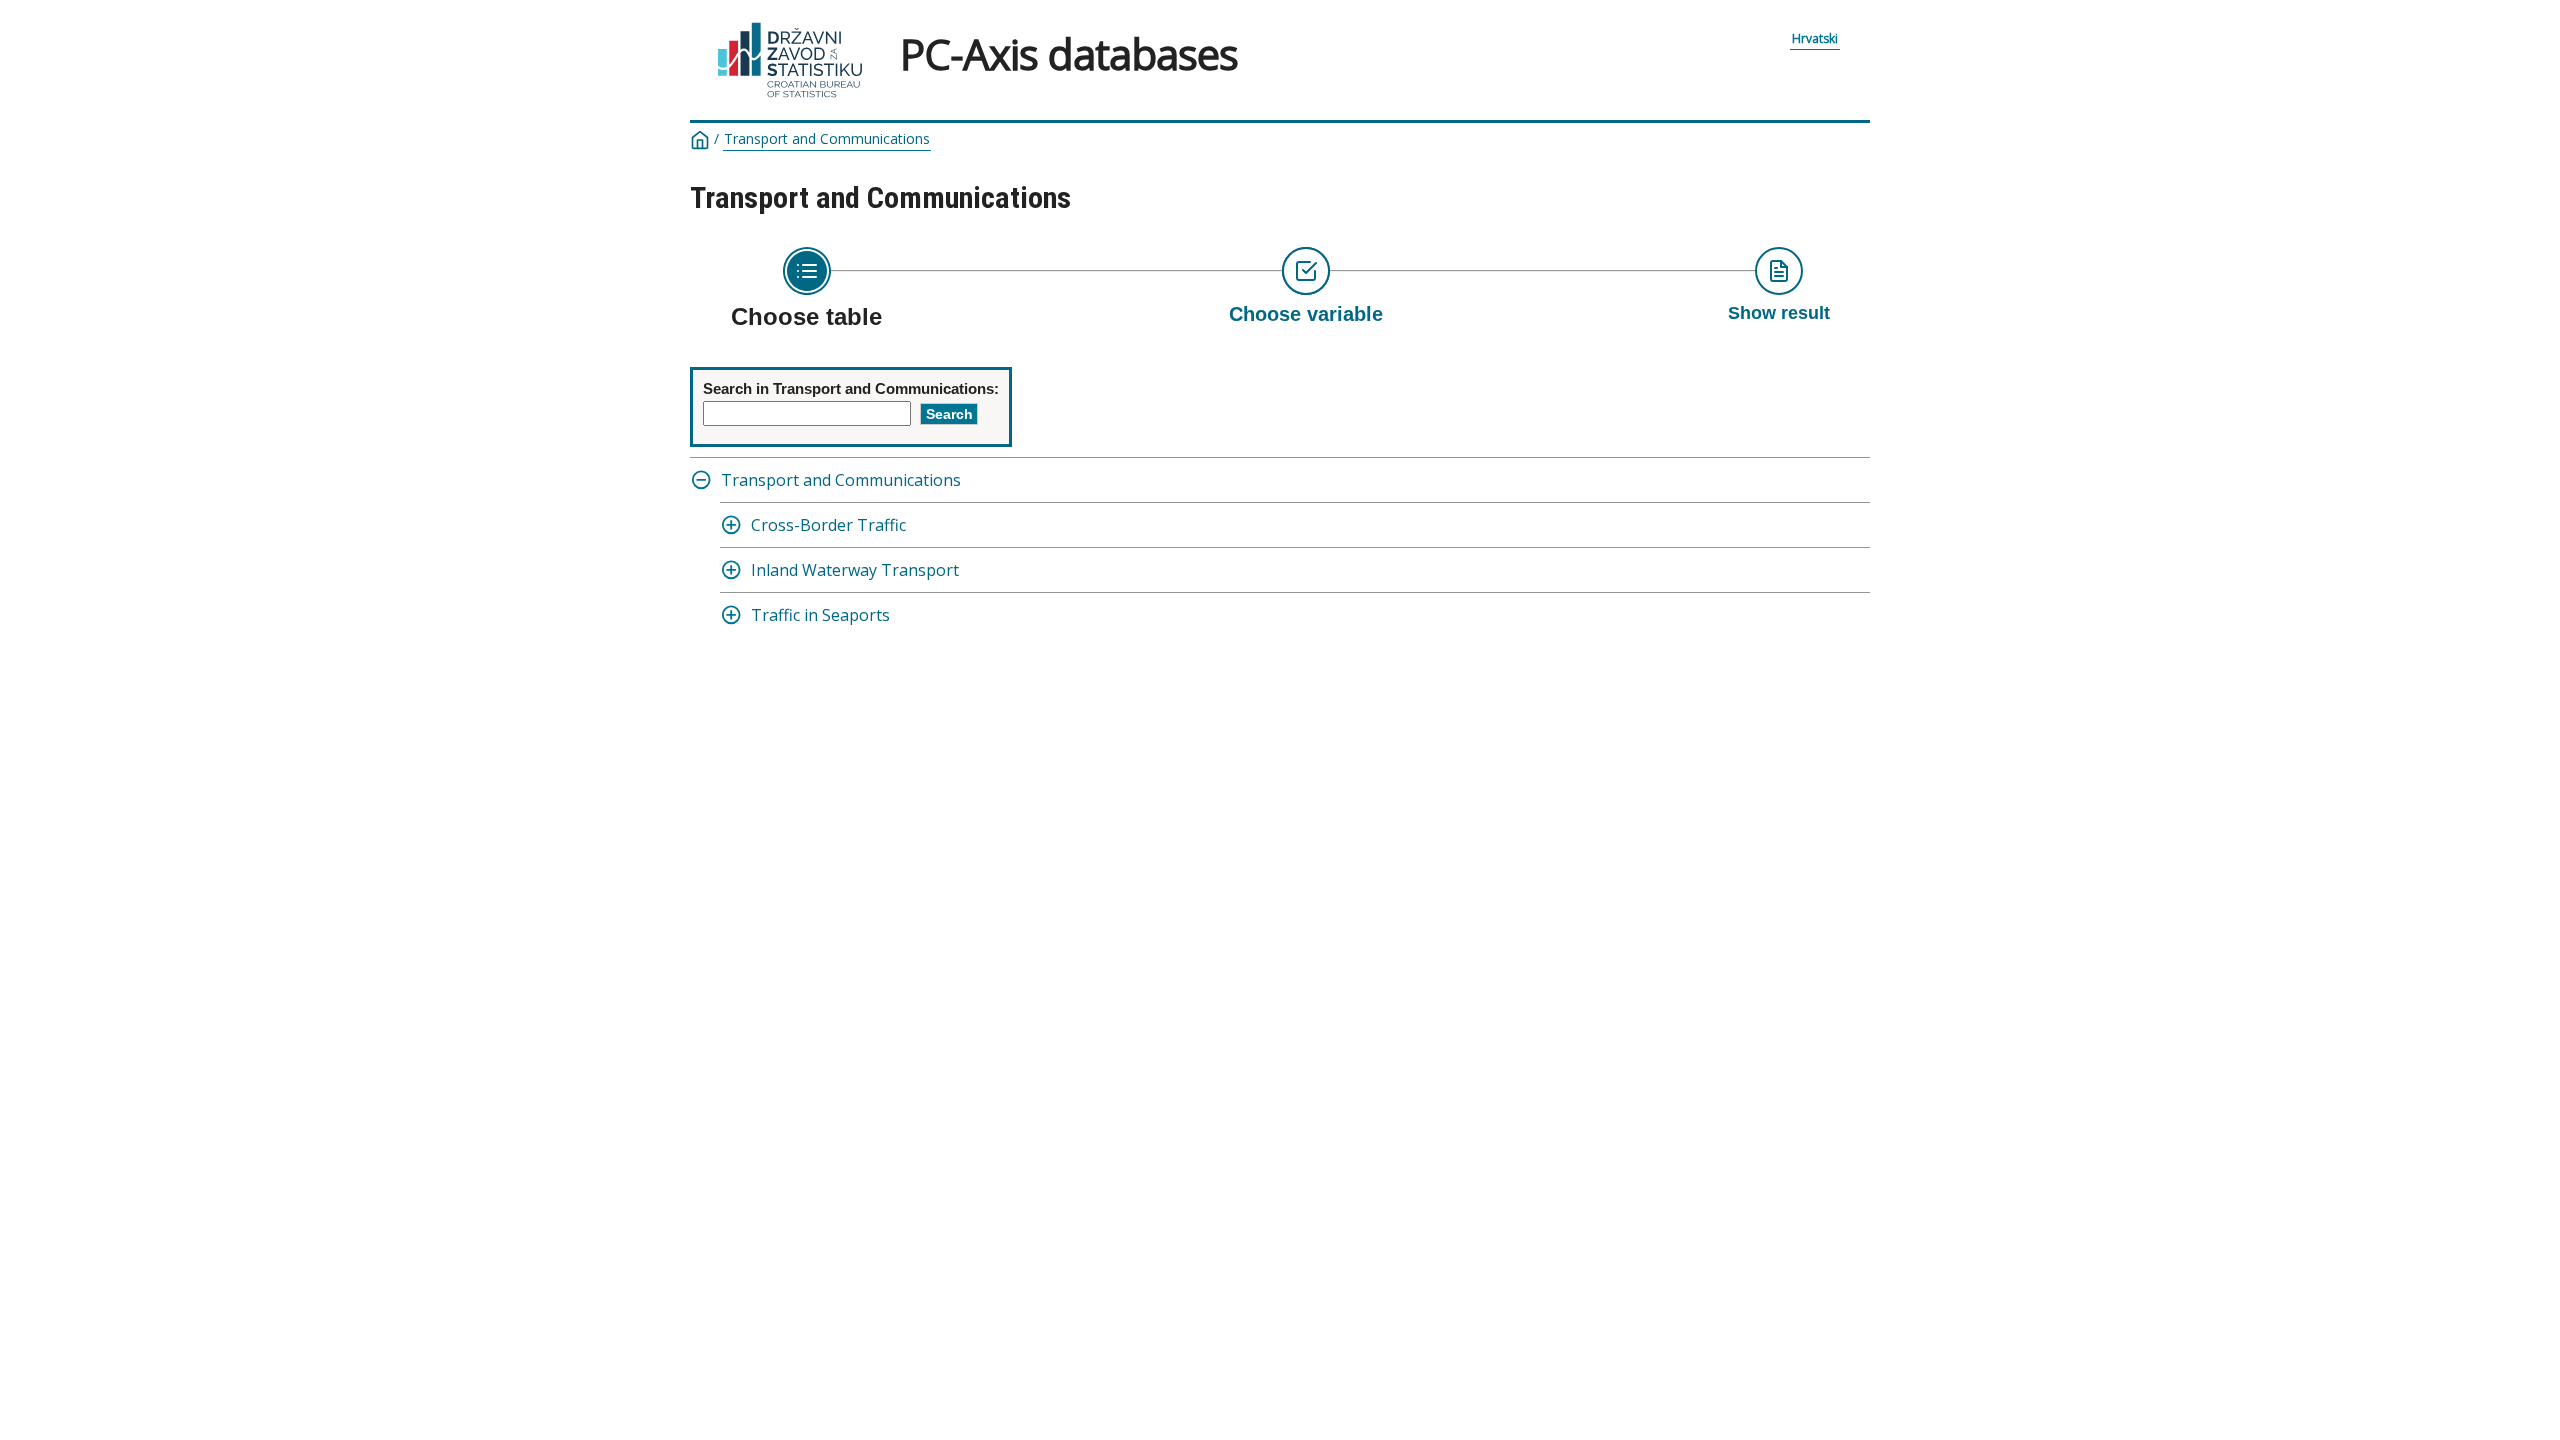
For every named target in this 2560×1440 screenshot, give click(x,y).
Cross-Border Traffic (828, 525)
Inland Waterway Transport (855, 570)
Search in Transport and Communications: (851, 388)
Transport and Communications (827, 139)
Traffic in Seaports (820, 615)
